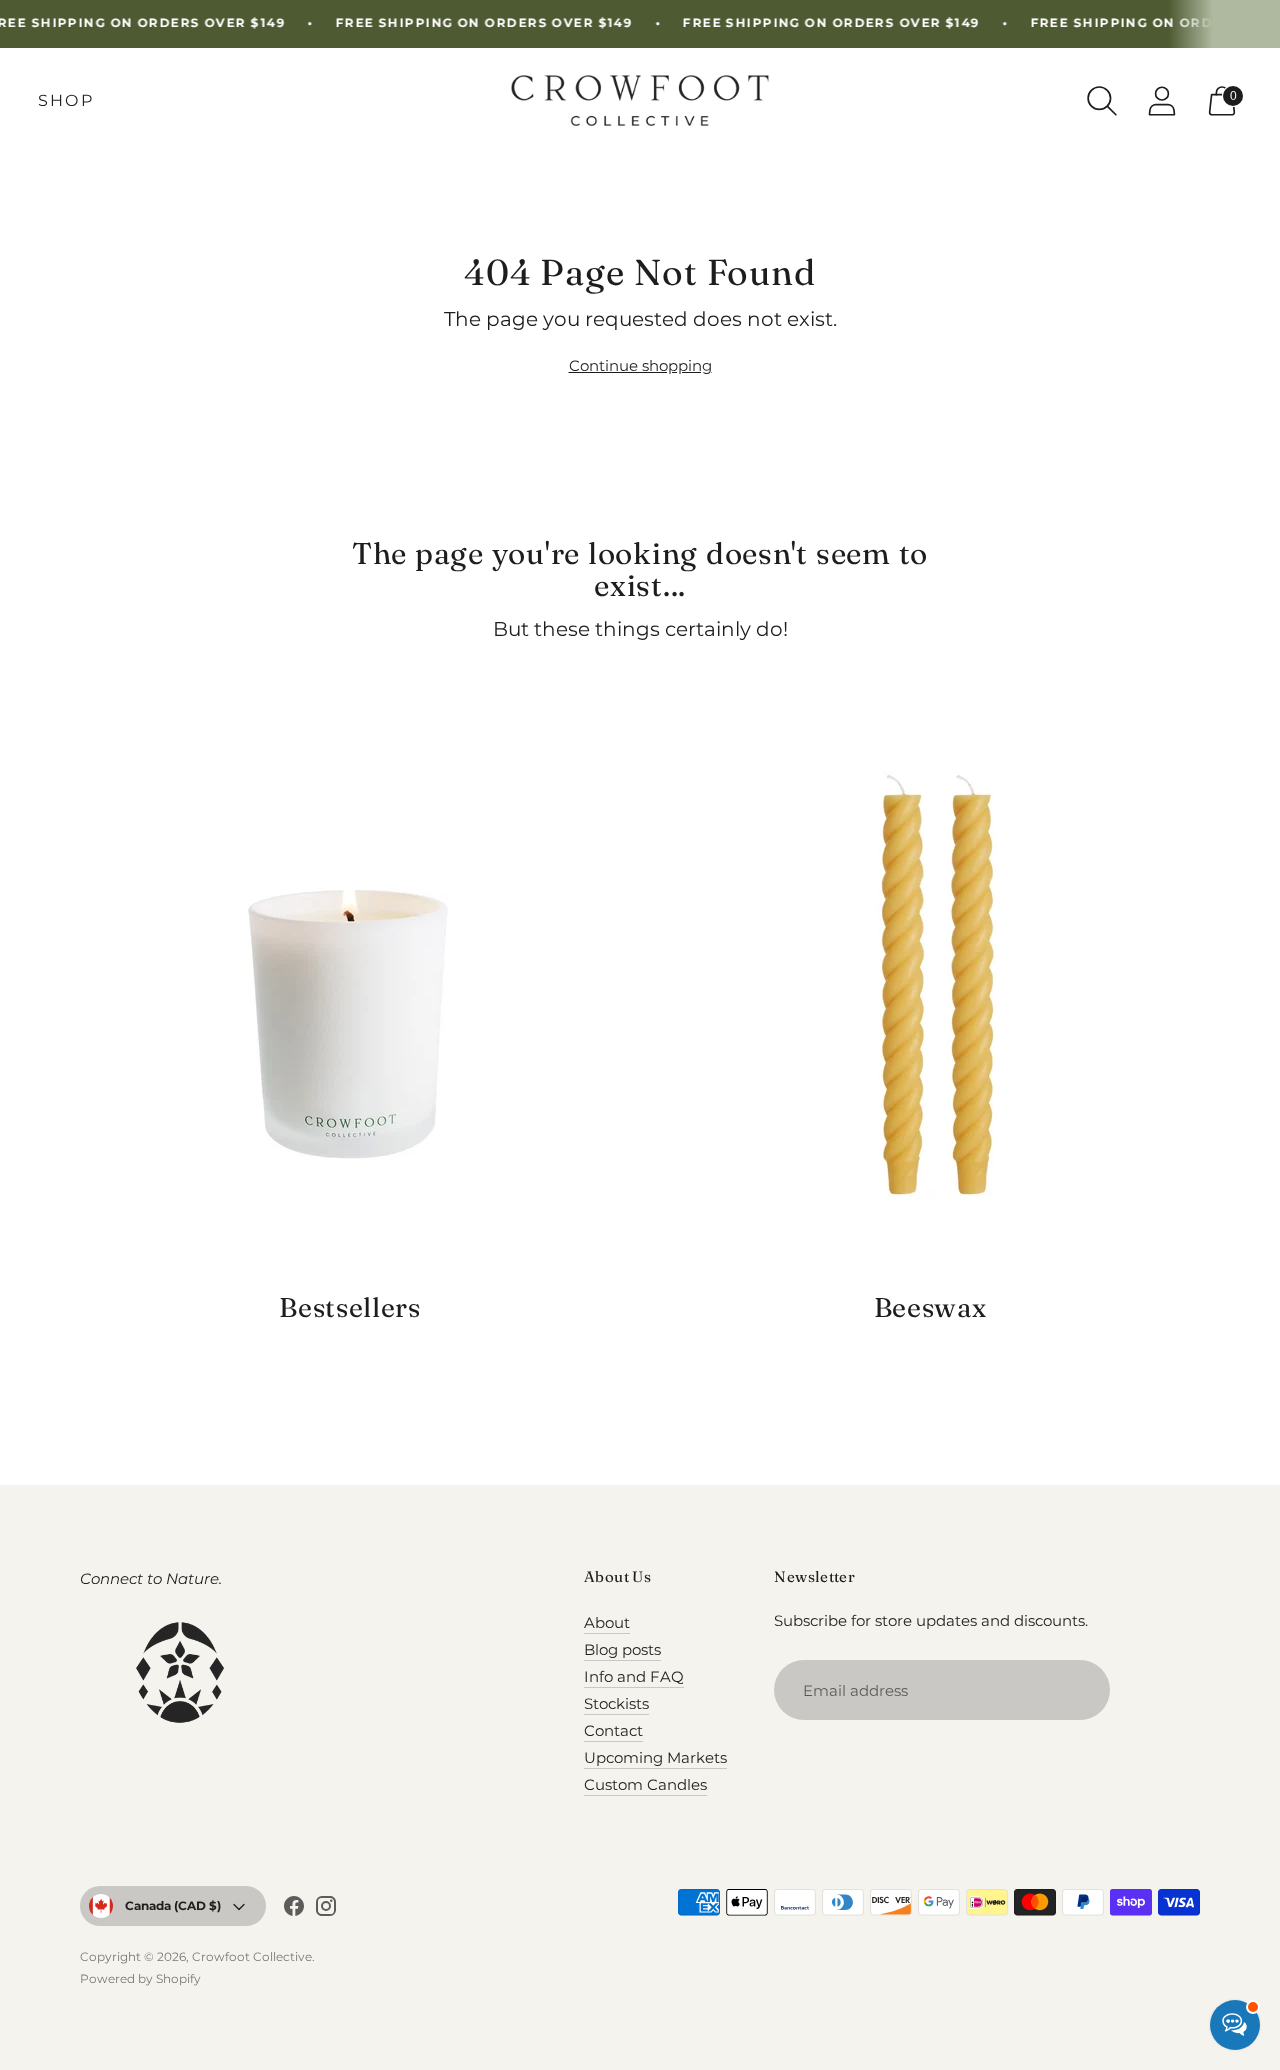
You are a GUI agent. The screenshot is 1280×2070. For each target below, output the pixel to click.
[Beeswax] (930, 994)
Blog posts (622, 1649)
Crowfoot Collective (252, 1956)
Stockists (616, 1703)
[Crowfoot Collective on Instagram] (326, 1909)
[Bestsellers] (350, 994)
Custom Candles (645, 1784)
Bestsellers (349, 1307)
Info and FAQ (634, 1676)
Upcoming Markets (655, 1757)
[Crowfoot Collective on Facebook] (294, 1909)
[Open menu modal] (66, 101)
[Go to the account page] (1162, 101)
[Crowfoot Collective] (640, 100)
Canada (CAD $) (173, 1905)
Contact (613, 1730)
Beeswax (930, 1307)
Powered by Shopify (140, 1978)
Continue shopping (640, 365)
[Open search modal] (1102, 101)
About (607, 1622)
